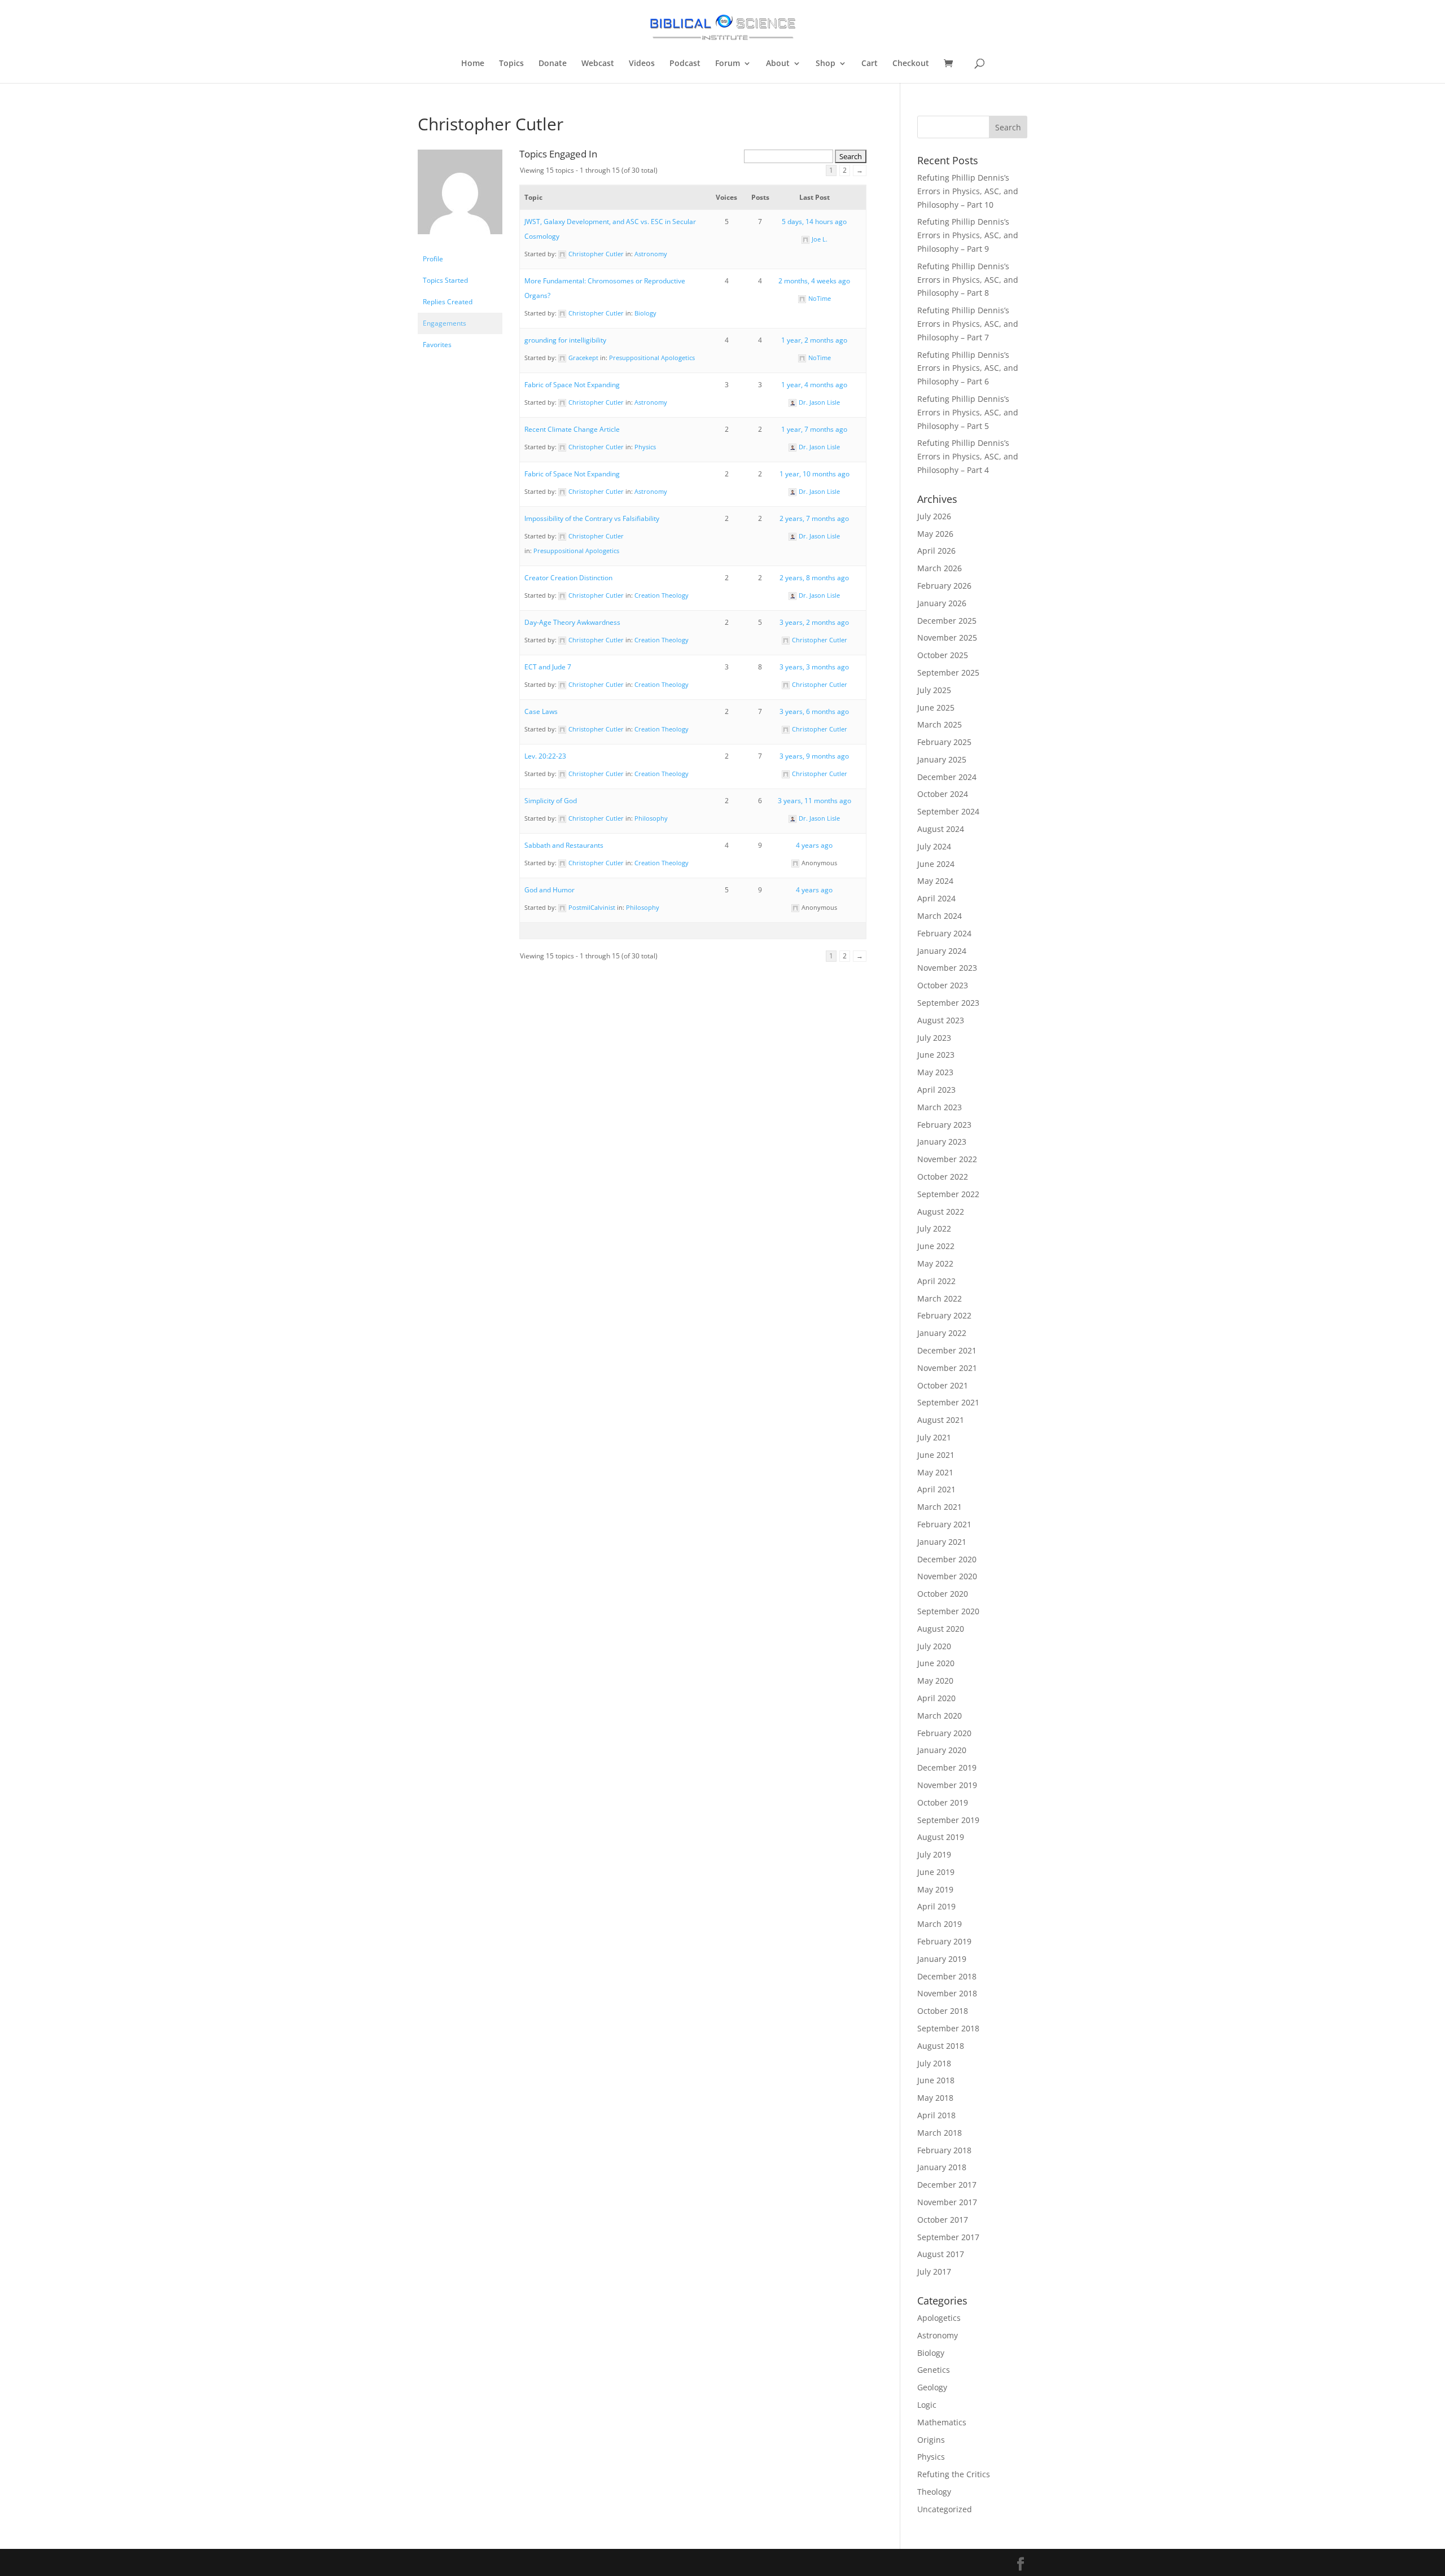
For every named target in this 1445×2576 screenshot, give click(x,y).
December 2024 (947, 777)
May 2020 (935, 1681)
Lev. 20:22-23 (545, 756)
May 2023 (935, 1072)
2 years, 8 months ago (814, 578)
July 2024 (934, 846)
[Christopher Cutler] (460, 243)
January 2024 (942, 951)
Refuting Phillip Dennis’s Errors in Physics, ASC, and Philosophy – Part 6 (968, 368)
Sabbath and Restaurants (564, 845)
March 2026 (940, 568)
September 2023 (948, 1003)
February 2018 (944, 2150)
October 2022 (943, 1177)
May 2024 (935, 881)
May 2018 (935, 2098)
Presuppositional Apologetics (652, 358)
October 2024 (943, 794)
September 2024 (948, 811)
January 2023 (942, 1142)
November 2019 (947, 1785)
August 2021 (941, 1420)
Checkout (911, 64)
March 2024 (940, 916)
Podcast (685, 64)
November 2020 (947, 1576)
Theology (934, 2492)
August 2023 (941, 1020)
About (778, 64)
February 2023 (944, 1125)
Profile (433, 259)
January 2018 (942, 2167)
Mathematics (942, 2422)
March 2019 (940, 1924)
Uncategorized (945, 2509)
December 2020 (947, 1559)
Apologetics (939, 2318)
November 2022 (947, 1159)
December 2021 (947, 1350)
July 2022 (934, 1228)
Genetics (934, 2370)
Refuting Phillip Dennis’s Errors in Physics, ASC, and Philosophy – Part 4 (968, 456)
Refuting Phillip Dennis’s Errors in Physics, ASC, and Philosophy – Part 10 (968, 191)
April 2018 (936, 2115)
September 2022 (948, 1194)
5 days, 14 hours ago (814, 222)
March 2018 (940, 2133)
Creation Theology (662, 595)
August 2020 (941, 1629)
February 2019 (944, 1941)
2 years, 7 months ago (814, 518)
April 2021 (936, 1489)
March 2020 (940, 1716)
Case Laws (541, 711)
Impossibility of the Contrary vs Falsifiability (592, 518)
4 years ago (814, 845)
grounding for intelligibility (565, 340)
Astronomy (651, 254)
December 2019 (947, 1767)
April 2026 (936, 551)
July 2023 (934, 1038)
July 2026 (934, 516)
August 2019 (941, 1837)
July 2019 (934, 1854)
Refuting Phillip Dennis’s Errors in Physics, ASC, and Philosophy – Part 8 (968, 280)
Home (473, 64)
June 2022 (936, 1246)
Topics (511, 64)
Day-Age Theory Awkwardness (572, 622)
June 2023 (936, 1055)
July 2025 (934, 690)
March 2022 (940, 1298)
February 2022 (944, 1315)
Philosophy (651, 818)
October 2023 (943, 985)
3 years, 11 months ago (815, 801)
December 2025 (947, 621)
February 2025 (944, 742)
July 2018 (934, 2063)
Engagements (445, 323)
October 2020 (943, 1594)
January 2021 (942, 1542)
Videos (642, 64)
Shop (826, 64)
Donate (553, 64)
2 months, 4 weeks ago (814, 281)
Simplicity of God (551, 801)
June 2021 (936, 1455)
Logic (927, 2405)
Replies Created (448, 302)
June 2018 (936, 2080)
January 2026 (942, 603)
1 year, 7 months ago (814, 429)
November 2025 (947, 638)
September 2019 (948, 1820)
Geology (932, 2387)
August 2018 (941, 2046)
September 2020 (948, 1611)
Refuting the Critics (954, 2474)
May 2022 (935, 1263)
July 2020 (934, 1646)
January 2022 (942, 1333)
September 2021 (948, 1402)
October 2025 (943, 655)
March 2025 (940, 724)
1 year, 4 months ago (814, 385)
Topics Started (445, 280)
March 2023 (940, 1107)
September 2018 (948, 2028)
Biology (645, 313)
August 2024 (941, 829)
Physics (645, 447)
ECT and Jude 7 (548, 667)
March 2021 (940, 1507)
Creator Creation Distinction (568, 578)
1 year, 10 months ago (815, 474)
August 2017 (941, 2254)
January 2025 (942, 759)
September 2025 (948, 673)
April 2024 (936, 898)
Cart (870, 64)
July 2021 (934, 1437)
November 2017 (947, 2202)
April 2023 (936, 1090)
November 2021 (947, 1368)
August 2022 (941, 1212)
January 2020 (942, 1750)
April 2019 (936, 1906)
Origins (931, 2440)
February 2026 (944, 586)
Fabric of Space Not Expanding (572, 385)
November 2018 (947, 1993)
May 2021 (935, 1472)
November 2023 (947, 968)
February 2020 (944, 1733)
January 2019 (942, 1959)
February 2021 (944, 1524)
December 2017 (947, 2185)
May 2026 (935, 534)
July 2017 (934, 2271)
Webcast (598, 64)
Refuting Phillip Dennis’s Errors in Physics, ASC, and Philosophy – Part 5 (968, 412)
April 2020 (936, 1698)
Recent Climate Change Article (572, 429)
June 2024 (936, 864)
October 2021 (943, 1385)
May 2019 (935, 1889)
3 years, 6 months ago (814, 711)
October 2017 (943, 2220)
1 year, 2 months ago (814, 340)
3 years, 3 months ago (814, 667)
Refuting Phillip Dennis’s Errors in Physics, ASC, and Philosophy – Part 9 (968, 235)
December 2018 (947, 1976)
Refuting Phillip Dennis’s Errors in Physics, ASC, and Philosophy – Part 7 (968, 324)
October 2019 (943, 1802)
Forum (728, 64)
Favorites (437, 345)
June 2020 (936, 1663)
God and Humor (549, 890)
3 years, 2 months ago (814, 622)
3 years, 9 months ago (814, 756)
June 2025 (936, 707)
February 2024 (944, 933)
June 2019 (936, 1872)
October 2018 (943, 2011)
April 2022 (936, 1281)
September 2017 (948, 2237)
